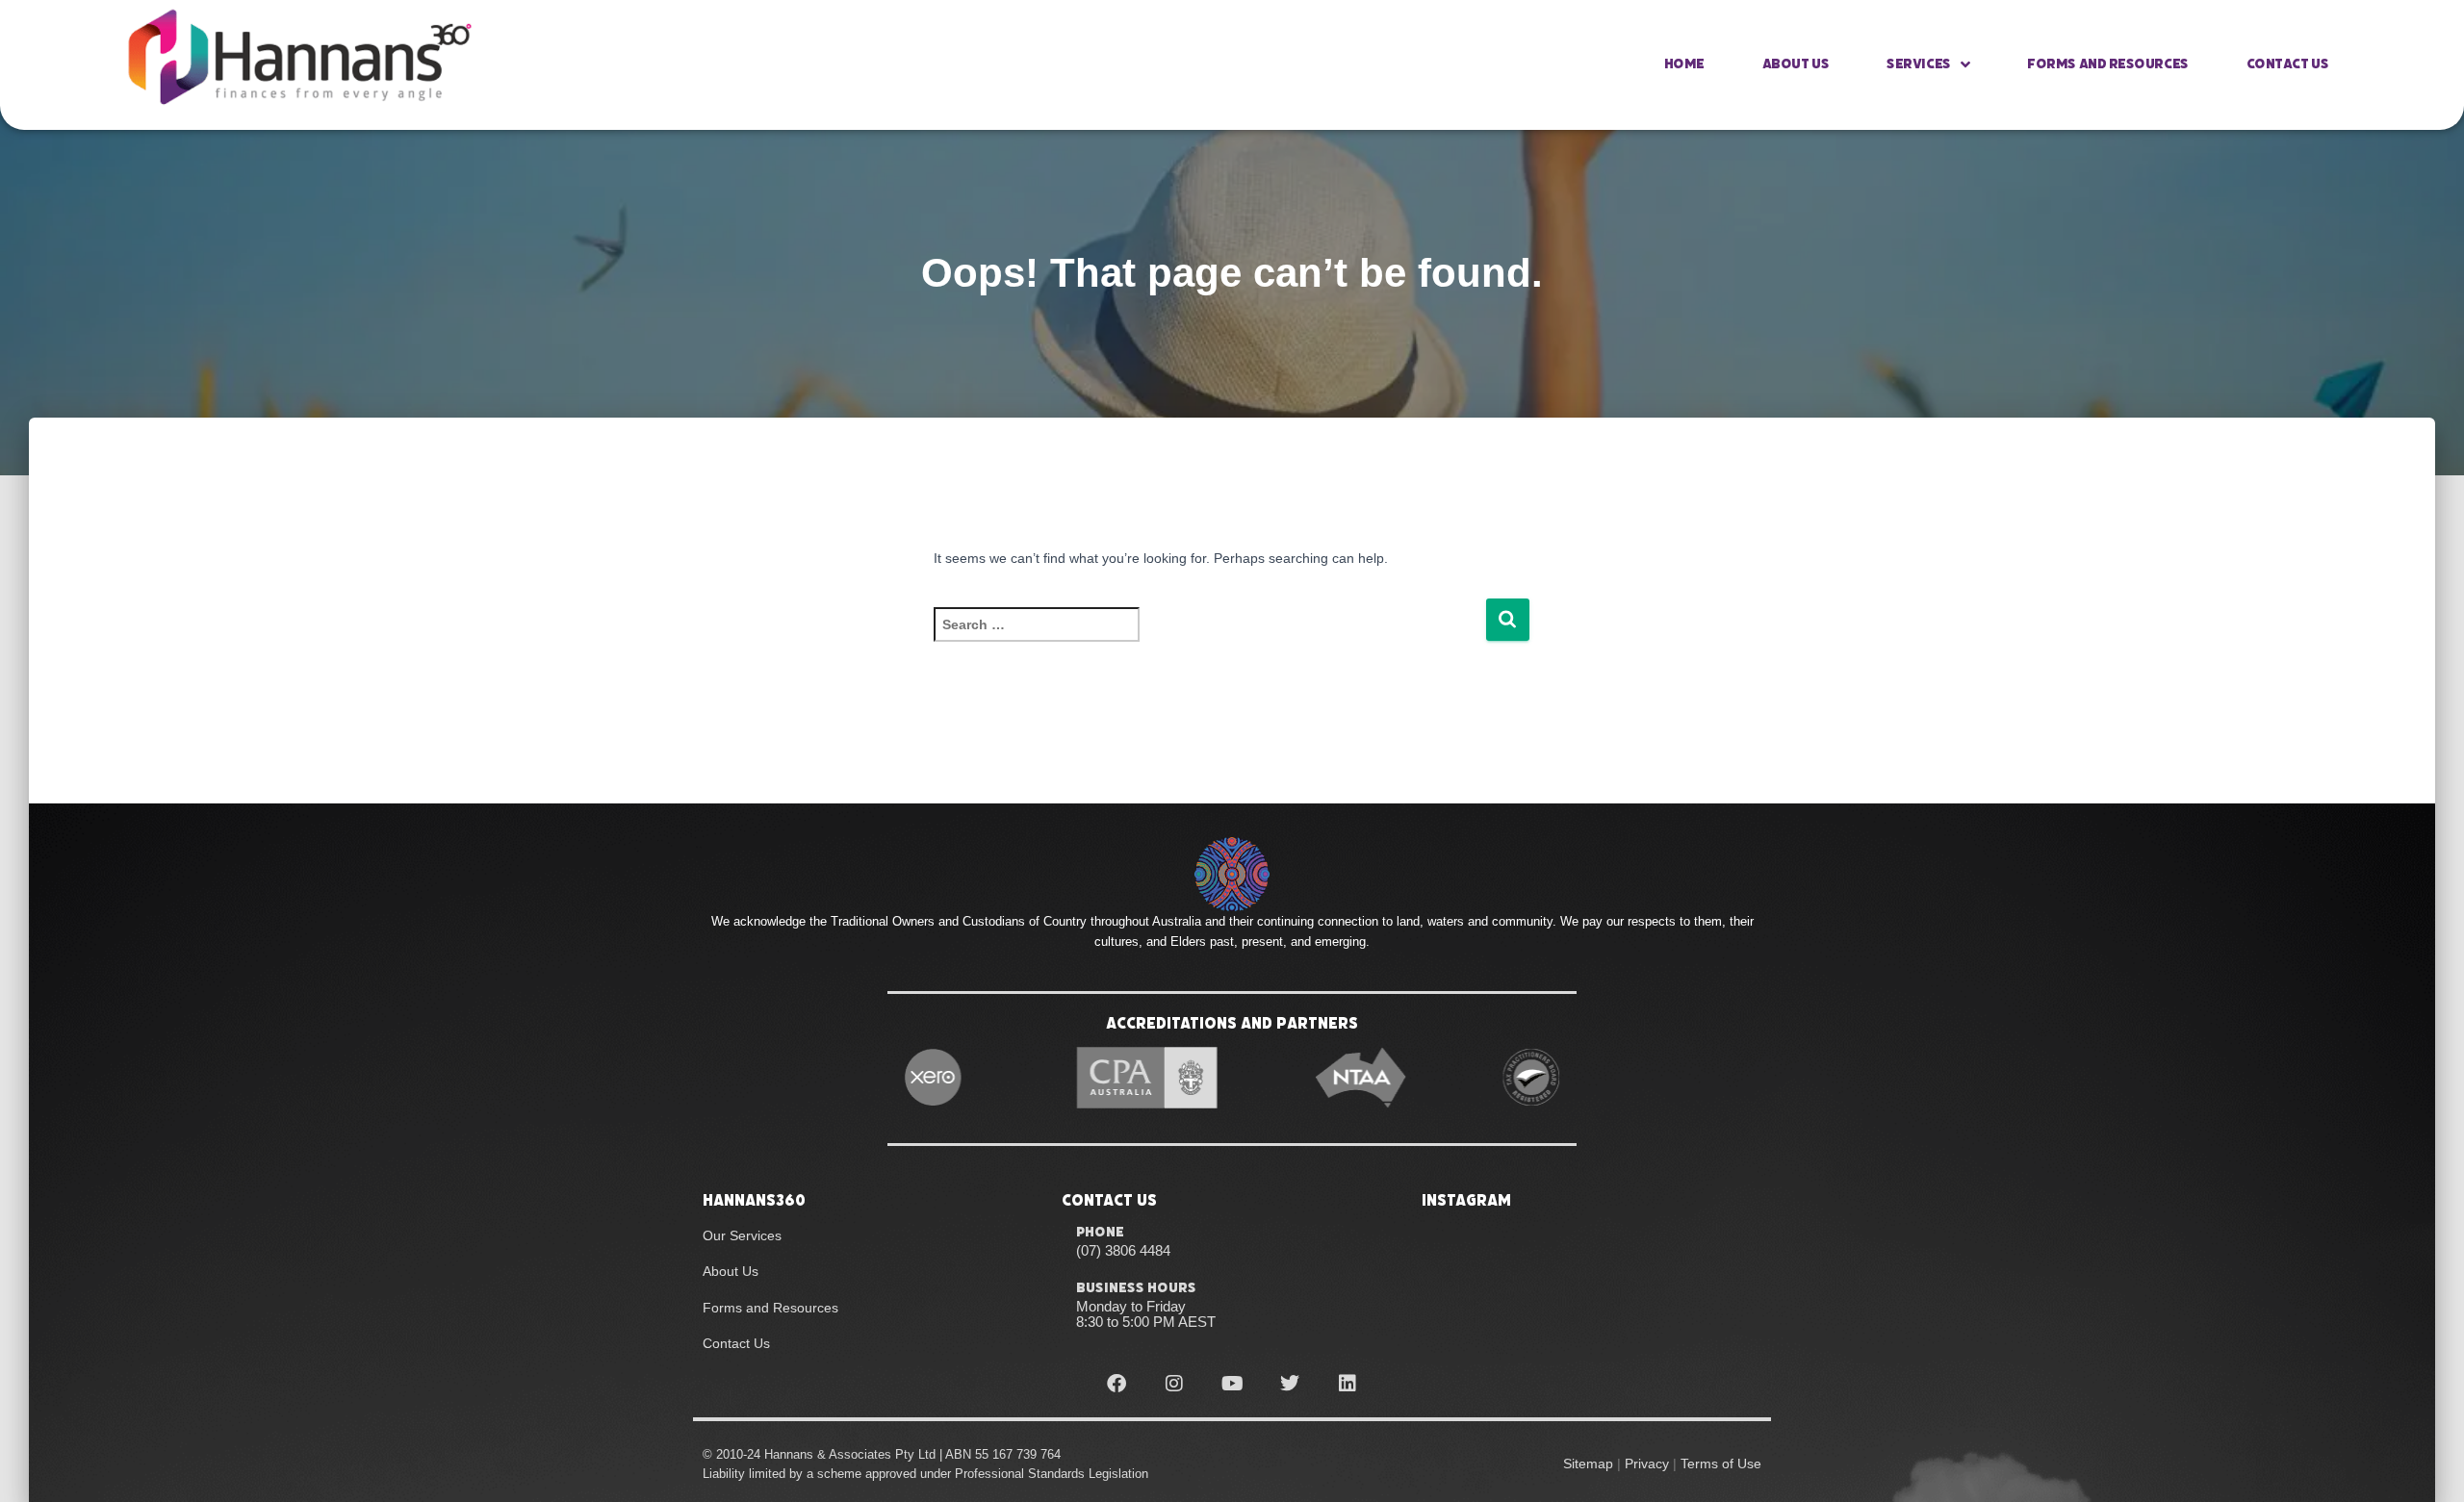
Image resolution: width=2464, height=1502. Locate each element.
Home (1684, 64)
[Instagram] (1174, 1384)
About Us (1796, 64)
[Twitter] (1290, 1384)
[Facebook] (1116, 1384)
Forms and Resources (2107, 64)
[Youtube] (1232, 1384)
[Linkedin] (1347, 1384)
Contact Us (2288, 64)
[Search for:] (1209, 637)
